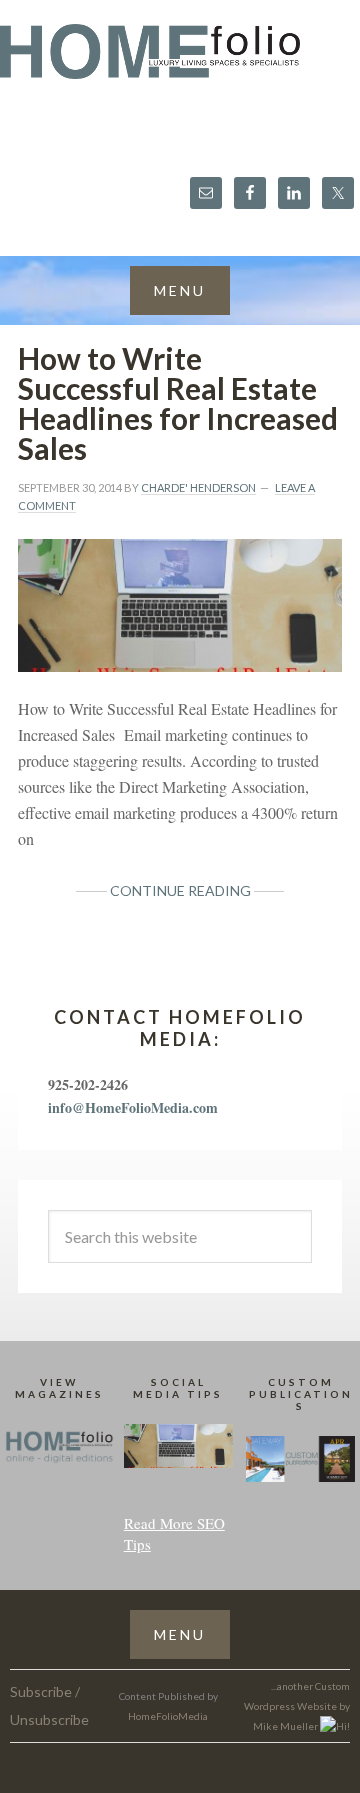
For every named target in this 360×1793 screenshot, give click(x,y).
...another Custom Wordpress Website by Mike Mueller (297, 1706)
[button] (180, 290)
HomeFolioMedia (168, 1716)
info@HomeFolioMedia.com (133, 1107)
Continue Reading (180, 890)
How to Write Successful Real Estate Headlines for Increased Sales (178, 403)
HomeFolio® (180, 63)
